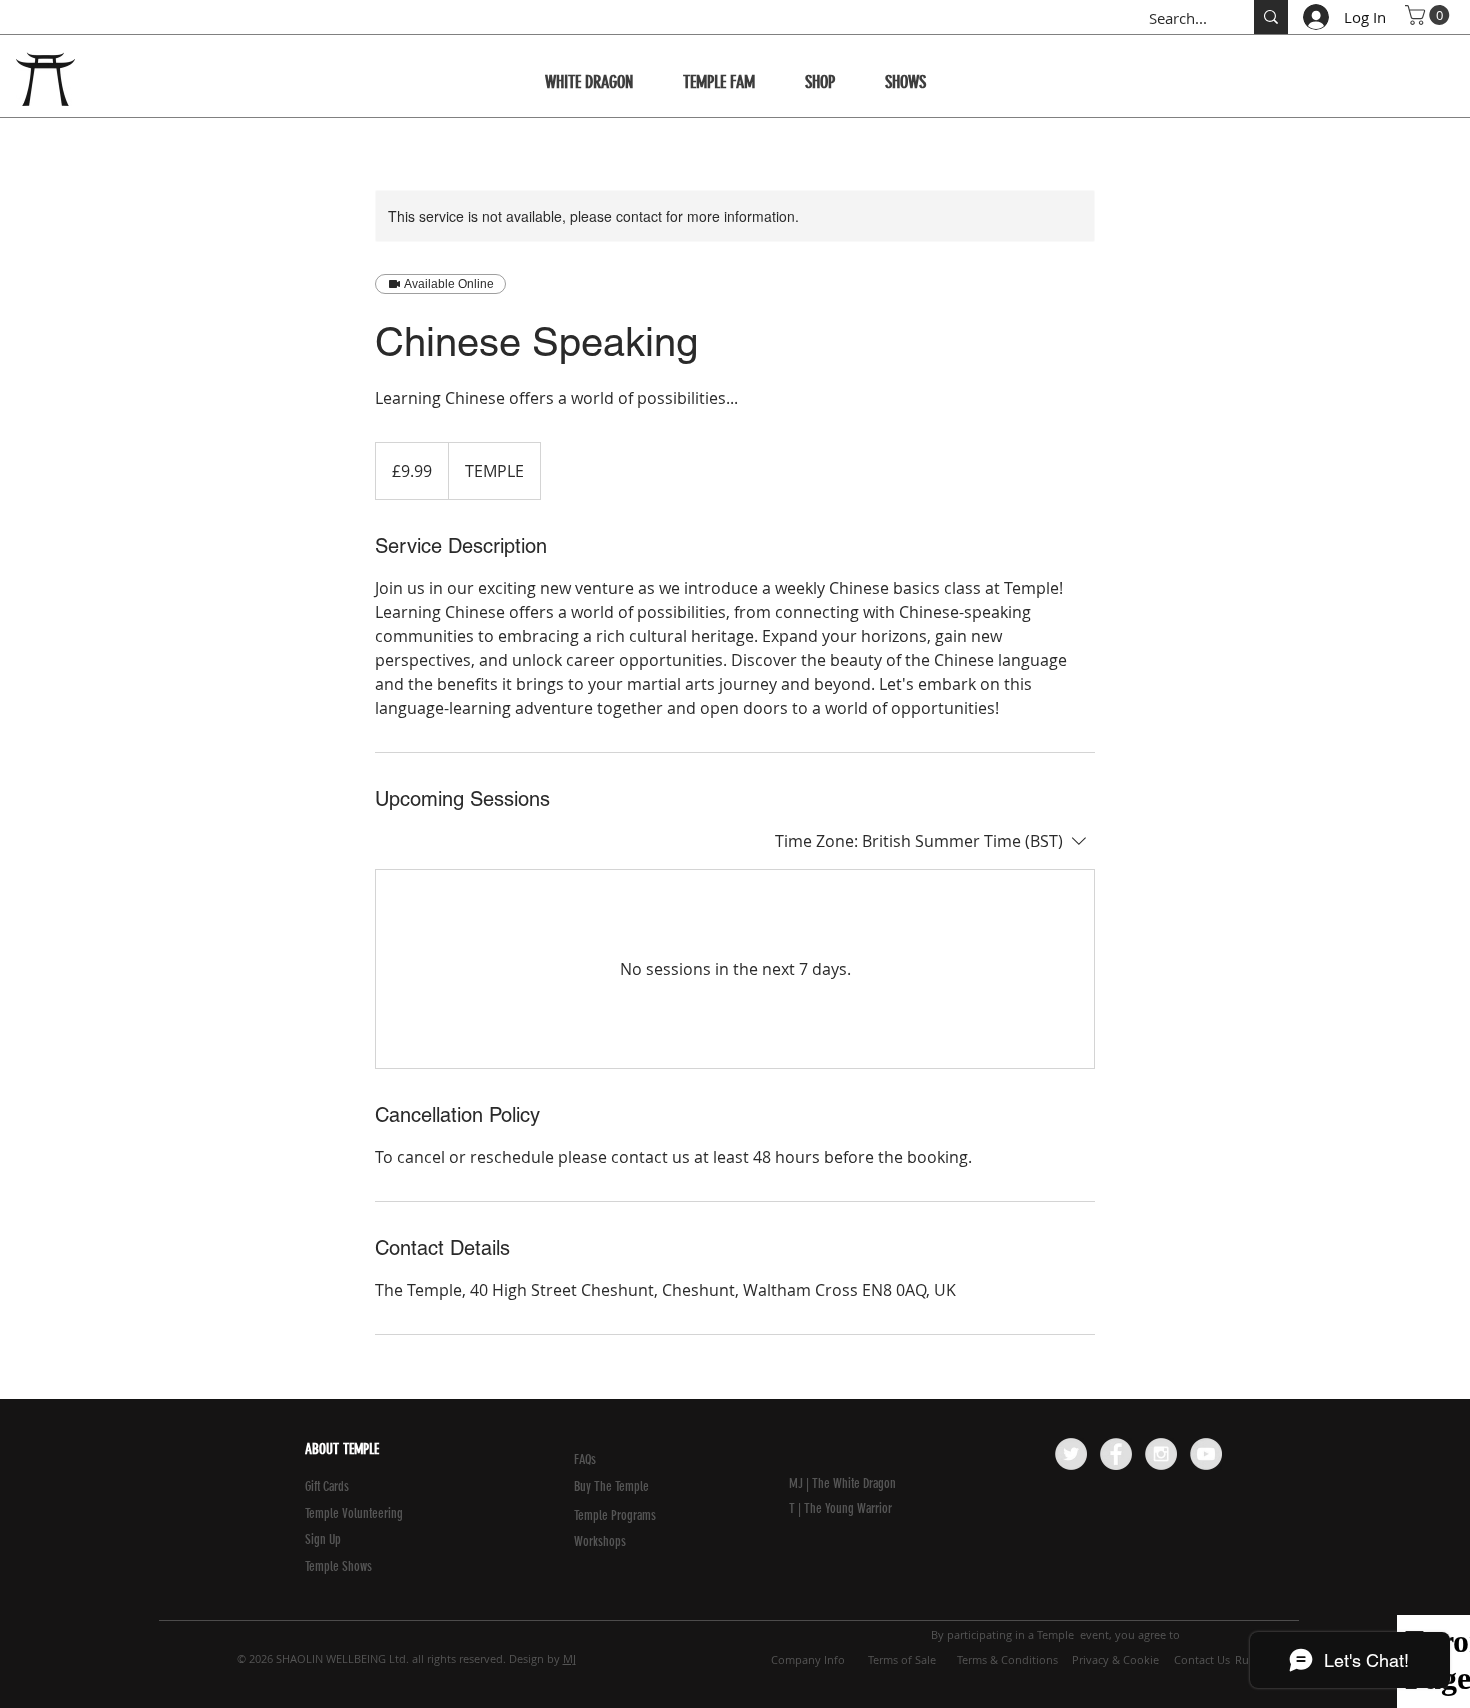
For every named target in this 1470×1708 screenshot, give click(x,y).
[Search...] (1271, 17)
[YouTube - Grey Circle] (1206, 1454)
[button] (1429, 15)
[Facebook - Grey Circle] (1116, 1454)
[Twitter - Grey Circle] (1071, 1454)
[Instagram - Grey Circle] (1161, 1454)
